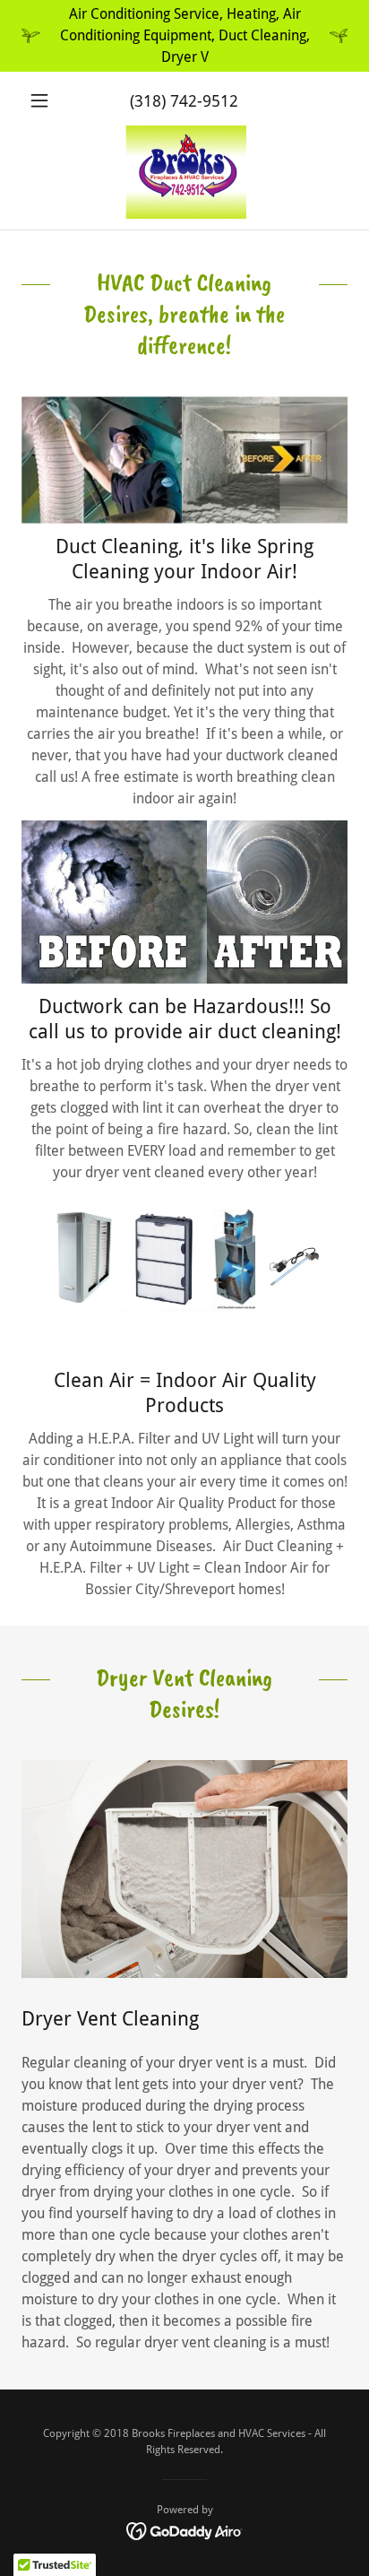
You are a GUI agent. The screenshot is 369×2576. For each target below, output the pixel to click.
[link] (184, 172)
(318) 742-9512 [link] (184, 101)
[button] (46, 100)
